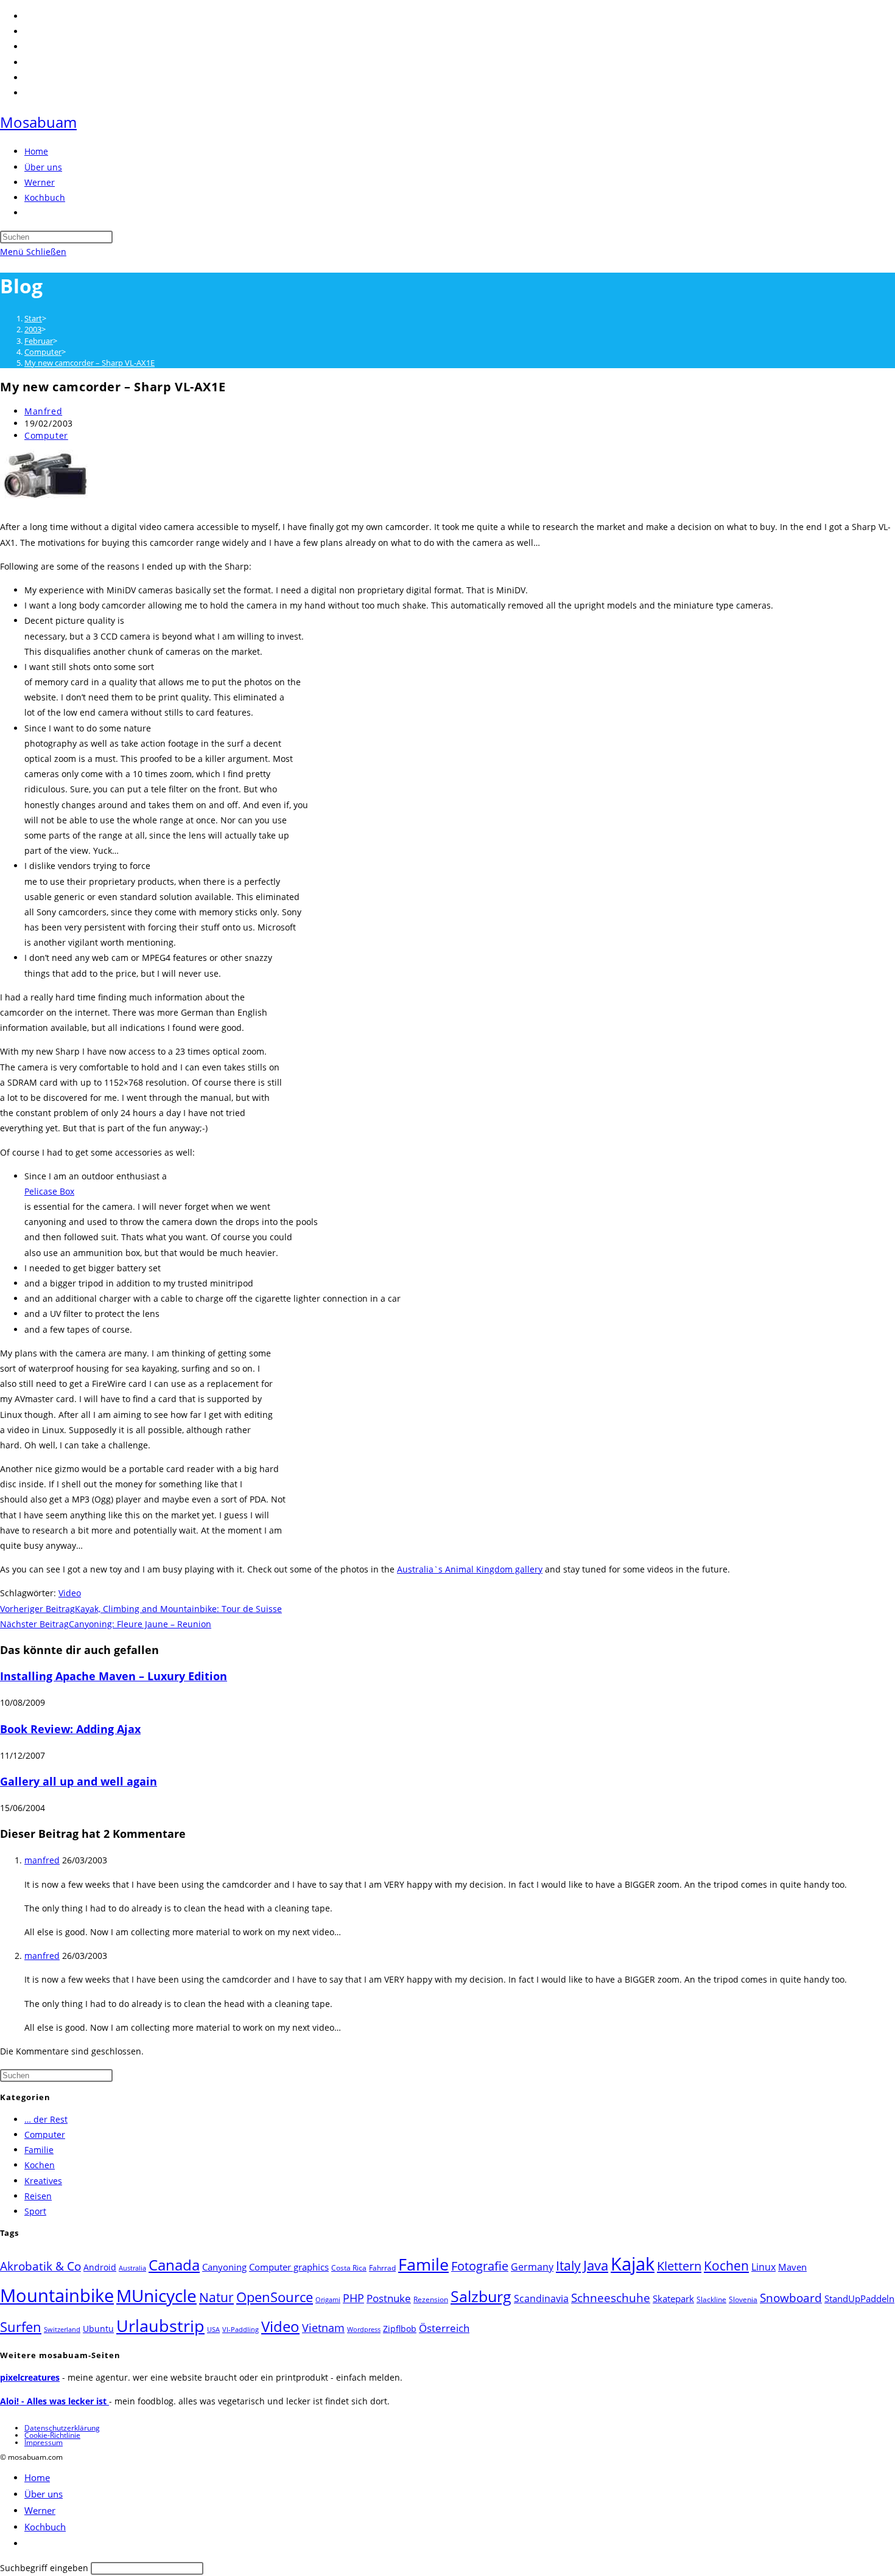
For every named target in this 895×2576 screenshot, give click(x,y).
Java (596, 2265)
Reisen (38, 2196)
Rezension (431, 2299)
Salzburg (481, 2296)
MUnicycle (156, 2295)
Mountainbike (57, 2295)
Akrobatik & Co (40, 2266)
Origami (328, 2300)
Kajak (633, 2264)
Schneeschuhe (611, 2298)
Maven (792, 2267)
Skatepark (673, 2299)
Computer (46, 435)
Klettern (679, 2266)
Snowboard (791, 2298)
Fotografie (480, 2266)
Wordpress (364, 2330)
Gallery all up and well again (79, 1781)
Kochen (40, 2165)
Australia (132, 2268)
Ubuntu (98, 2329)
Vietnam (323, 2328)
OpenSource (275, 2297)
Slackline (711, 2299)
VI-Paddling (240, 2330)
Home (37, 2477)
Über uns (44, 2494)
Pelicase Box (49, 1191)
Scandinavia (541, 2299)
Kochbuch (45, 2527)
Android (100, 2267)
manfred (42, 1860)
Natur (216, 2297)
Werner (40, 2510)
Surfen (21, 2327)
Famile (423, 2264)
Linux (763, 2267)
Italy (568, 2266)
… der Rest (46, 2119)
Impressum (44, 2442)
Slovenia (743, 2299)
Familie (39, 2150)
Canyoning (224, 2267)
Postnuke (389, 2298)
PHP (353, 2298)
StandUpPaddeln (859, 2299)
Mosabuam (38, 122)
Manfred (43, 411)
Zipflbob (400, 2329)
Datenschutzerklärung (62, 2428)
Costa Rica (349, 2268)
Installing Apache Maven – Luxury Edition (114, 1676)
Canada (174, 2265)
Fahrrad (382, 2268)
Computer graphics (289, 2267)
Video (70, 1593)
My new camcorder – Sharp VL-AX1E (89, 363)
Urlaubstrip (160, 2326)
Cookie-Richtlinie (52, 2435)
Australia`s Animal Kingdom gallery (470, 1569)
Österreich (444, 2328)
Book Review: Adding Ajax (70, 1729)
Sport (35, 2211)
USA (213, 2330)
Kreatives (43, 2181)
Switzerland (62, 2330)
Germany (532, 2267)
